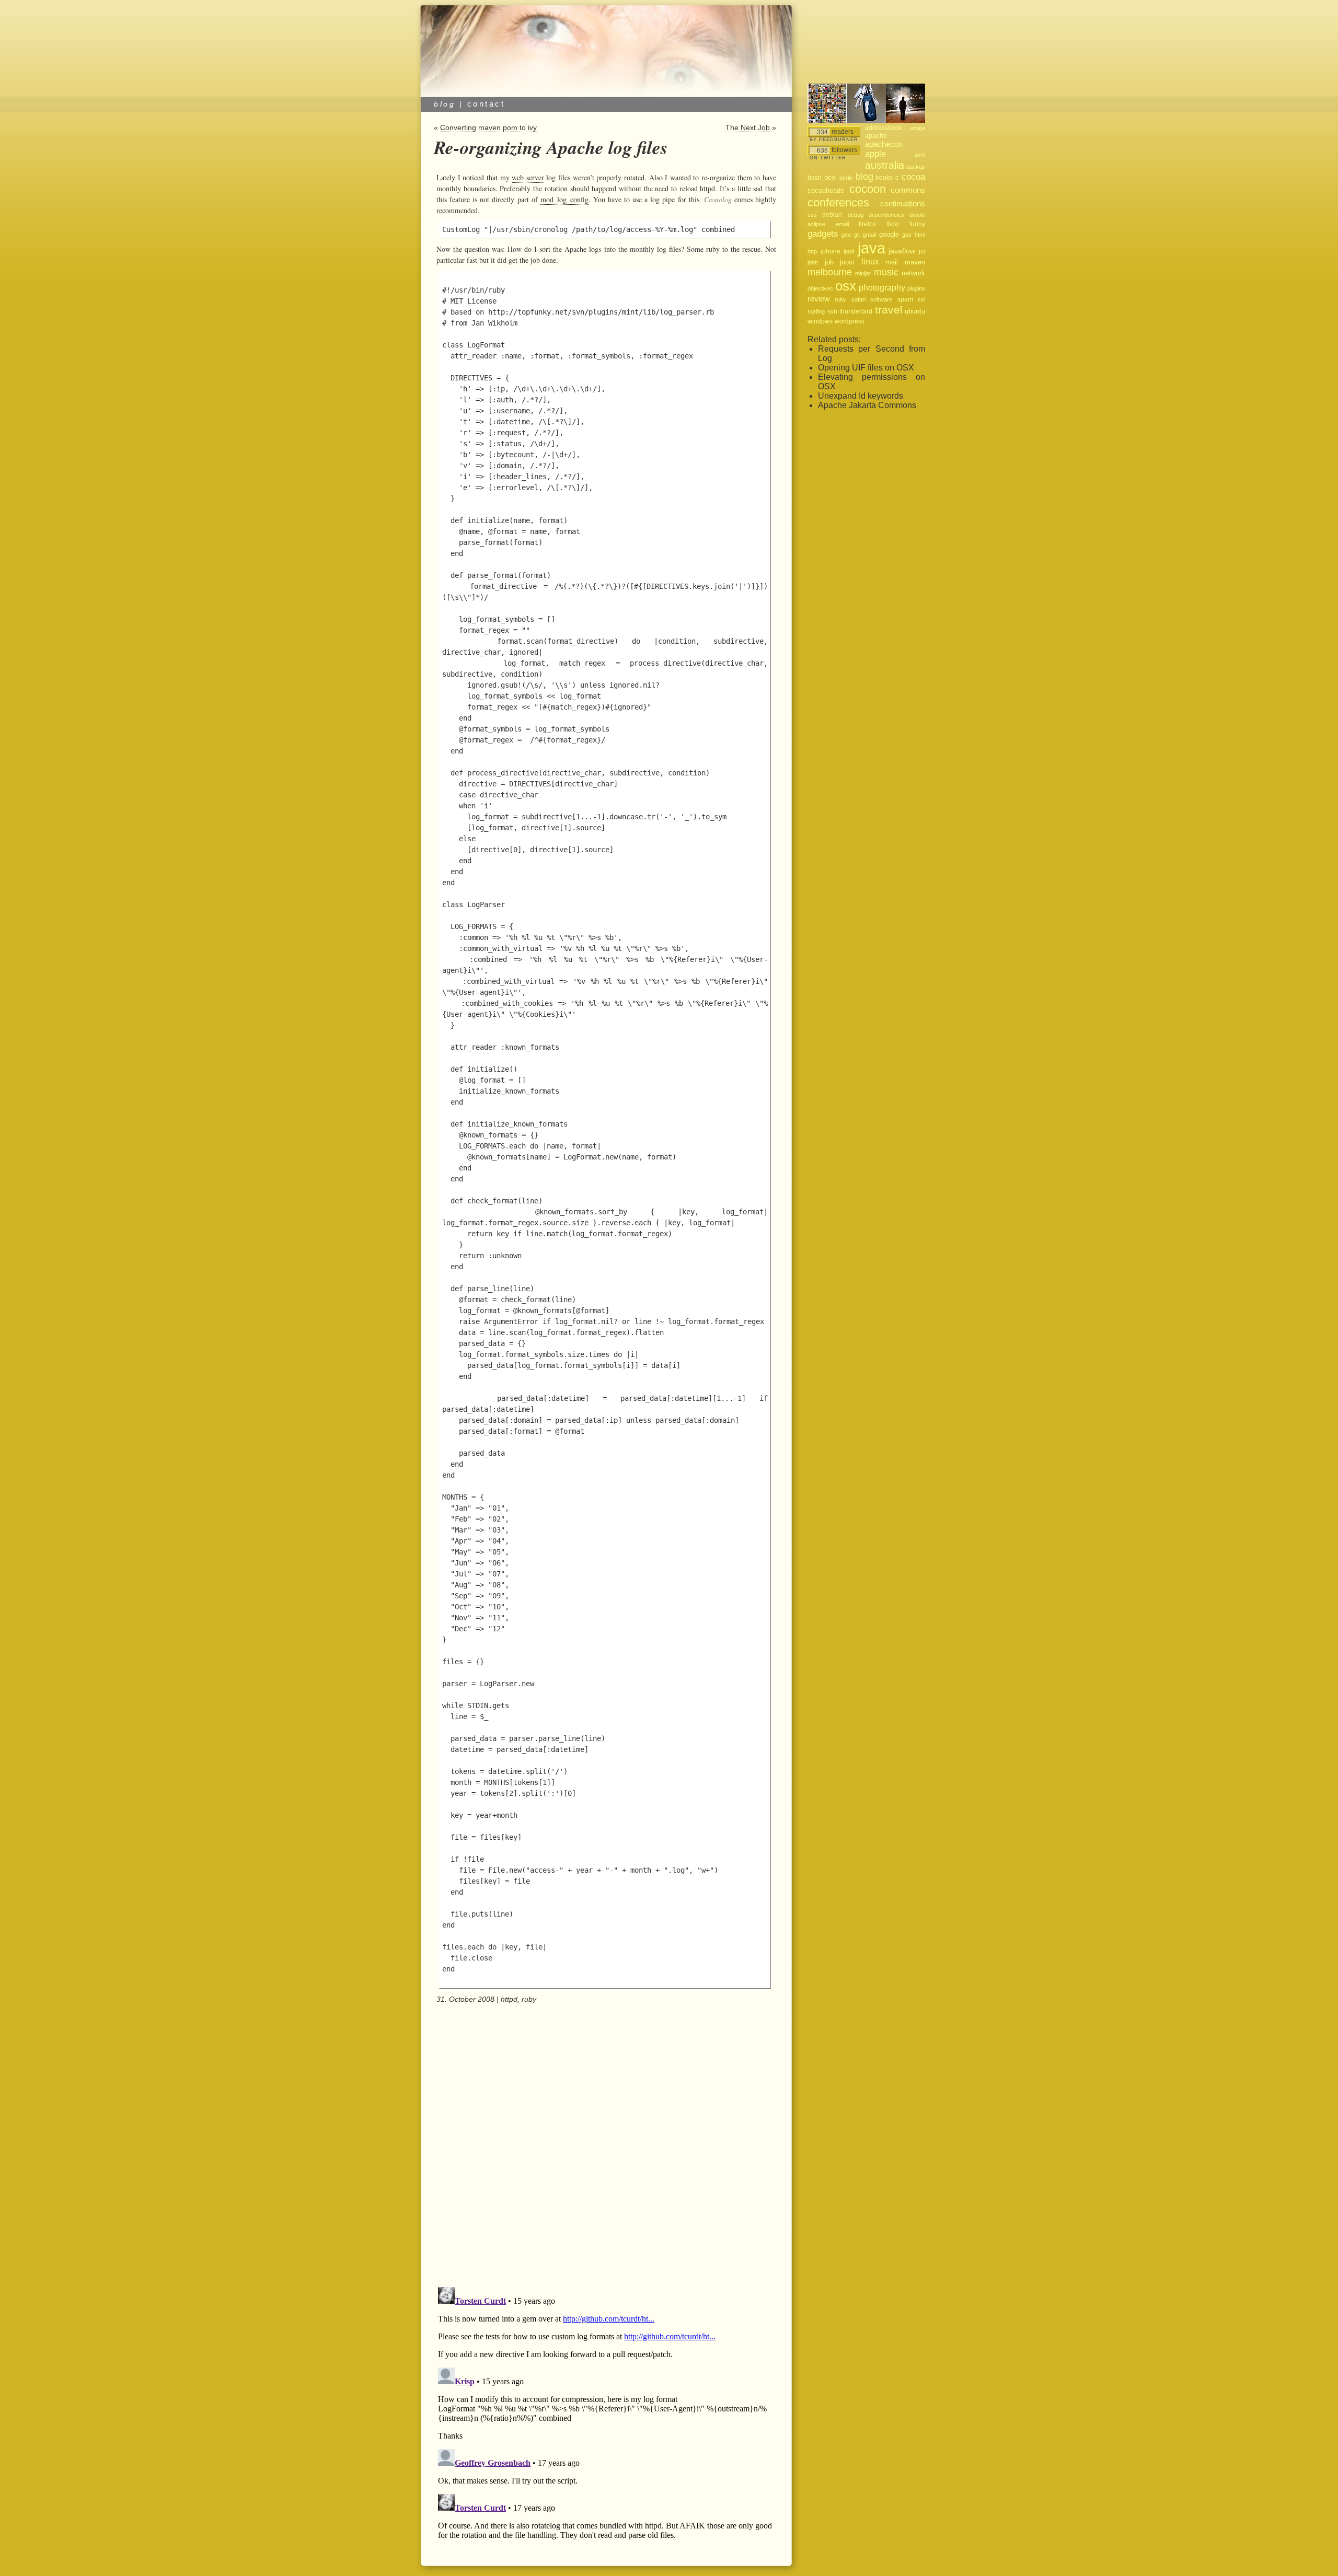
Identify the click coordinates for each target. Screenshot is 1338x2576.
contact (486, 104)
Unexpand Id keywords (861, 396)
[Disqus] (605, 2146)
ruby (529, 1999)
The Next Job (748, 127)
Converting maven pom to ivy (488, 127)
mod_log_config (564, 199)
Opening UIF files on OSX (866, 368)
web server (528, 177)
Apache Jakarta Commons (867, 405)
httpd (509, 1999)
